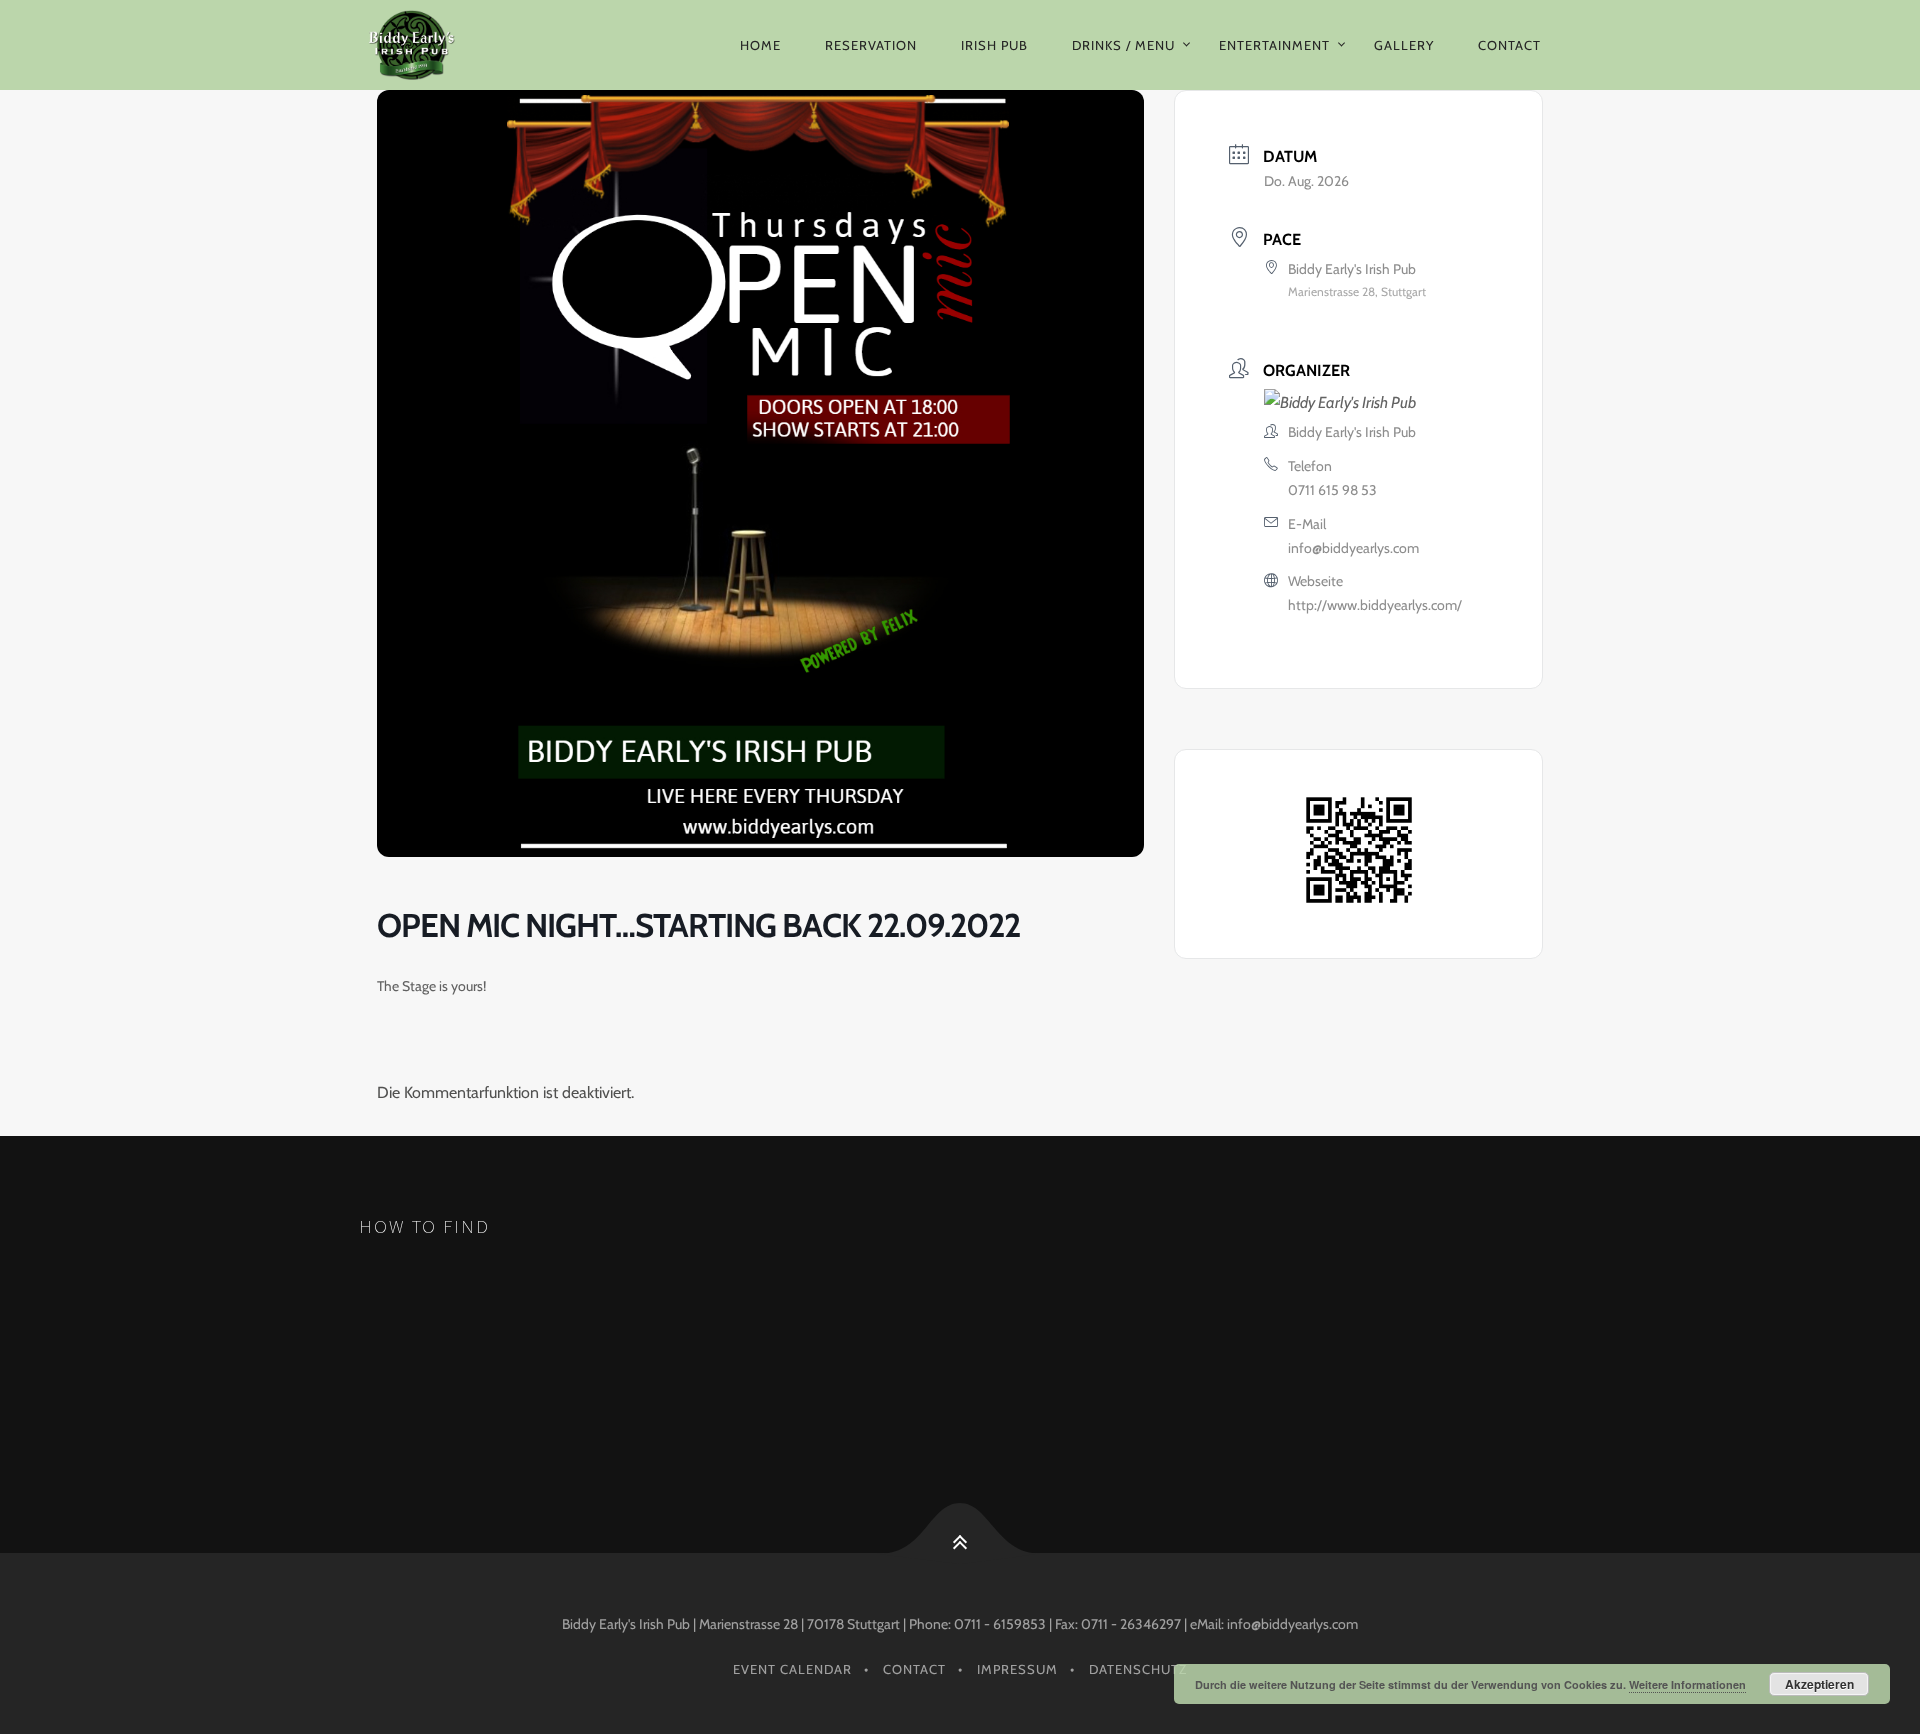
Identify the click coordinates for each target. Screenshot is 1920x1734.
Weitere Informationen (1687, 1684)
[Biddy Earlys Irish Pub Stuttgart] (426, 45)
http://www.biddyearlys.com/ (1375, 605)
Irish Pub (994, 45)
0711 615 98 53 (1332, 490)
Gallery (1404, 45)
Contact (1509, 45)
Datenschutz (1138, 1669)
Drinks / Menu (1123, 45)
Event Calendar (792, 1669)
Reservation (871, 45)
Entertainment (1274, 45)
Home (760, 45)
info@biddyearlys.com (1353, 548)
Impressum (1017, 1669)
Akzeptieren (1819, 1684)
